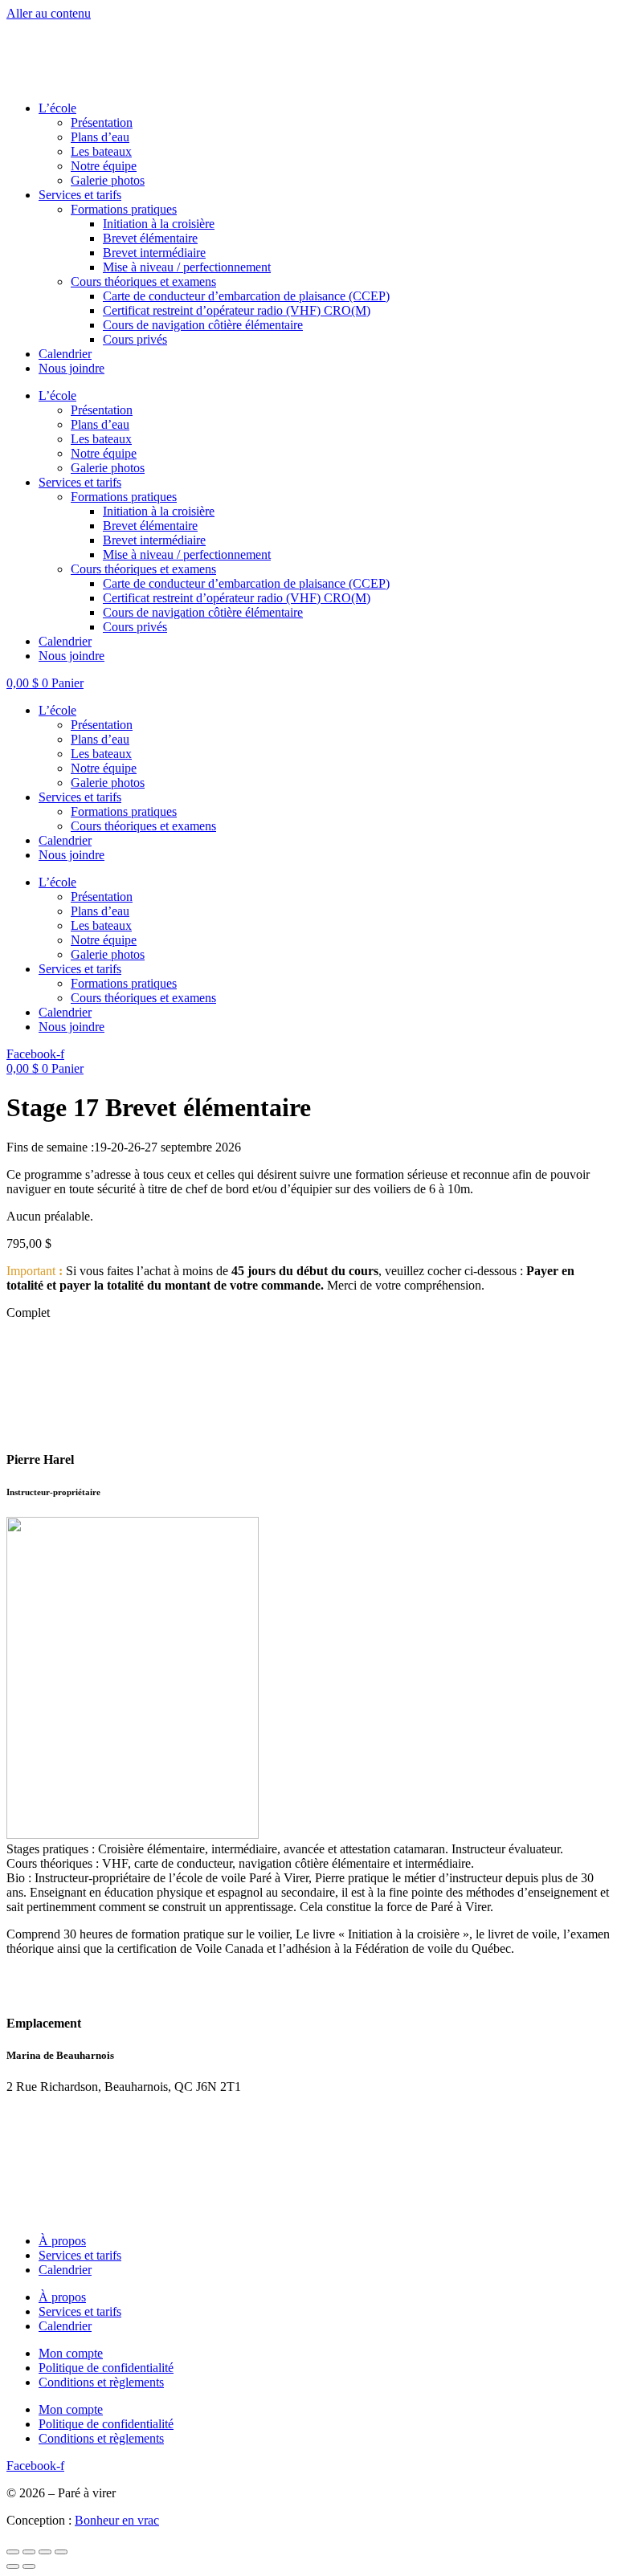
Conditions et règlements (101, 2382)
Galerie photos (108, 180)
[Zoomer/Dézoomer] (13, 2552)
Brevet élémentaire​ (150, 238)
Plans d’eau (100, 137)
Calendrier (65, 354)
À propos (62, 2241)
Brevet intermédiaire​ (154, 253)
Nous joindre (72, 368)
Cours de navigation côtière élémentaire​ (203, 325)
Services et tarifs (80, 195)
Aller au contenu (49, 13)
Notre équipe (104, 166)
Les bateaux (101, 151)
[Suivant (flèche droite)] (29, 2566)
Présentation (102, 122)
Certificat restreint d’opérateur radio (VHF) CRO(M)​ (237, 310)
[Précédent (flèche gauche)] (13, 2566)
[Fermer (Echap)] (61, 2552)
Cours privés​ (135, 339)
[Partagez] (45, 2552)
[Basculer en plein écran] (29, 2552)
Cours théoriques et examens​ (143, 281)
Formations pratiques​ (124, 209)
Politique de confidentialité (106, 2368)
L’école (57, 108)
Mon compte (71, 2353)
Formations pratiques (124, 811)
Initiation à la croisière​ (159, 224)
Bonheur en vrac (117, 2520)
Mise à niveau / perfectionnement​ (187, 267)
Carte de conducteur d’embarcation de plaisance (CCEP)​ (246, 296)
